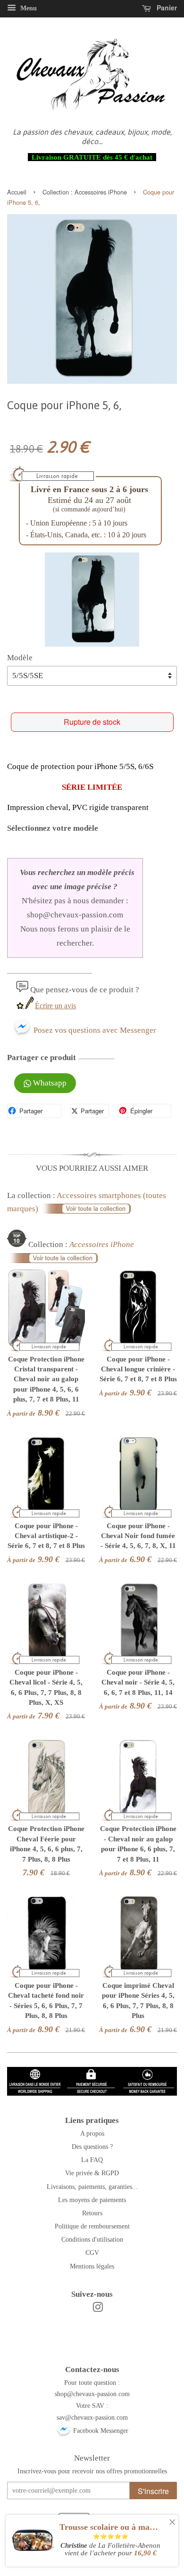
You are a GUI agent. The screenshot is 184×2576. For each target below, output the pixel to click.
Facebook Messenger (100, 2430)
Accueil (17, 192)
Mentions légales (92, 2266)
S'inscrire (153, 2491)
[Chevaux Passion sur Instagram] (98, 2309)
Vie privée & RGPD (92, 2173)
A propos (92, 2133)
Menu (28, 8)
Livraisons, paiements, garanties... (92, 2187)
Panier (166, 8)
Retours (92, 2213)
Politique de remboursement (92, 2226)
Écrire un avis (55, 1006)
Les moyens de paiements (92, 2200)
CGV (92, 2252)
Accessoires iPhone (101, 192)
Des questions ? (92, 2147)
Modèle (20, 658)
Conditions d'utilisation (92, 2239)
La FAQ (92, 2160)
